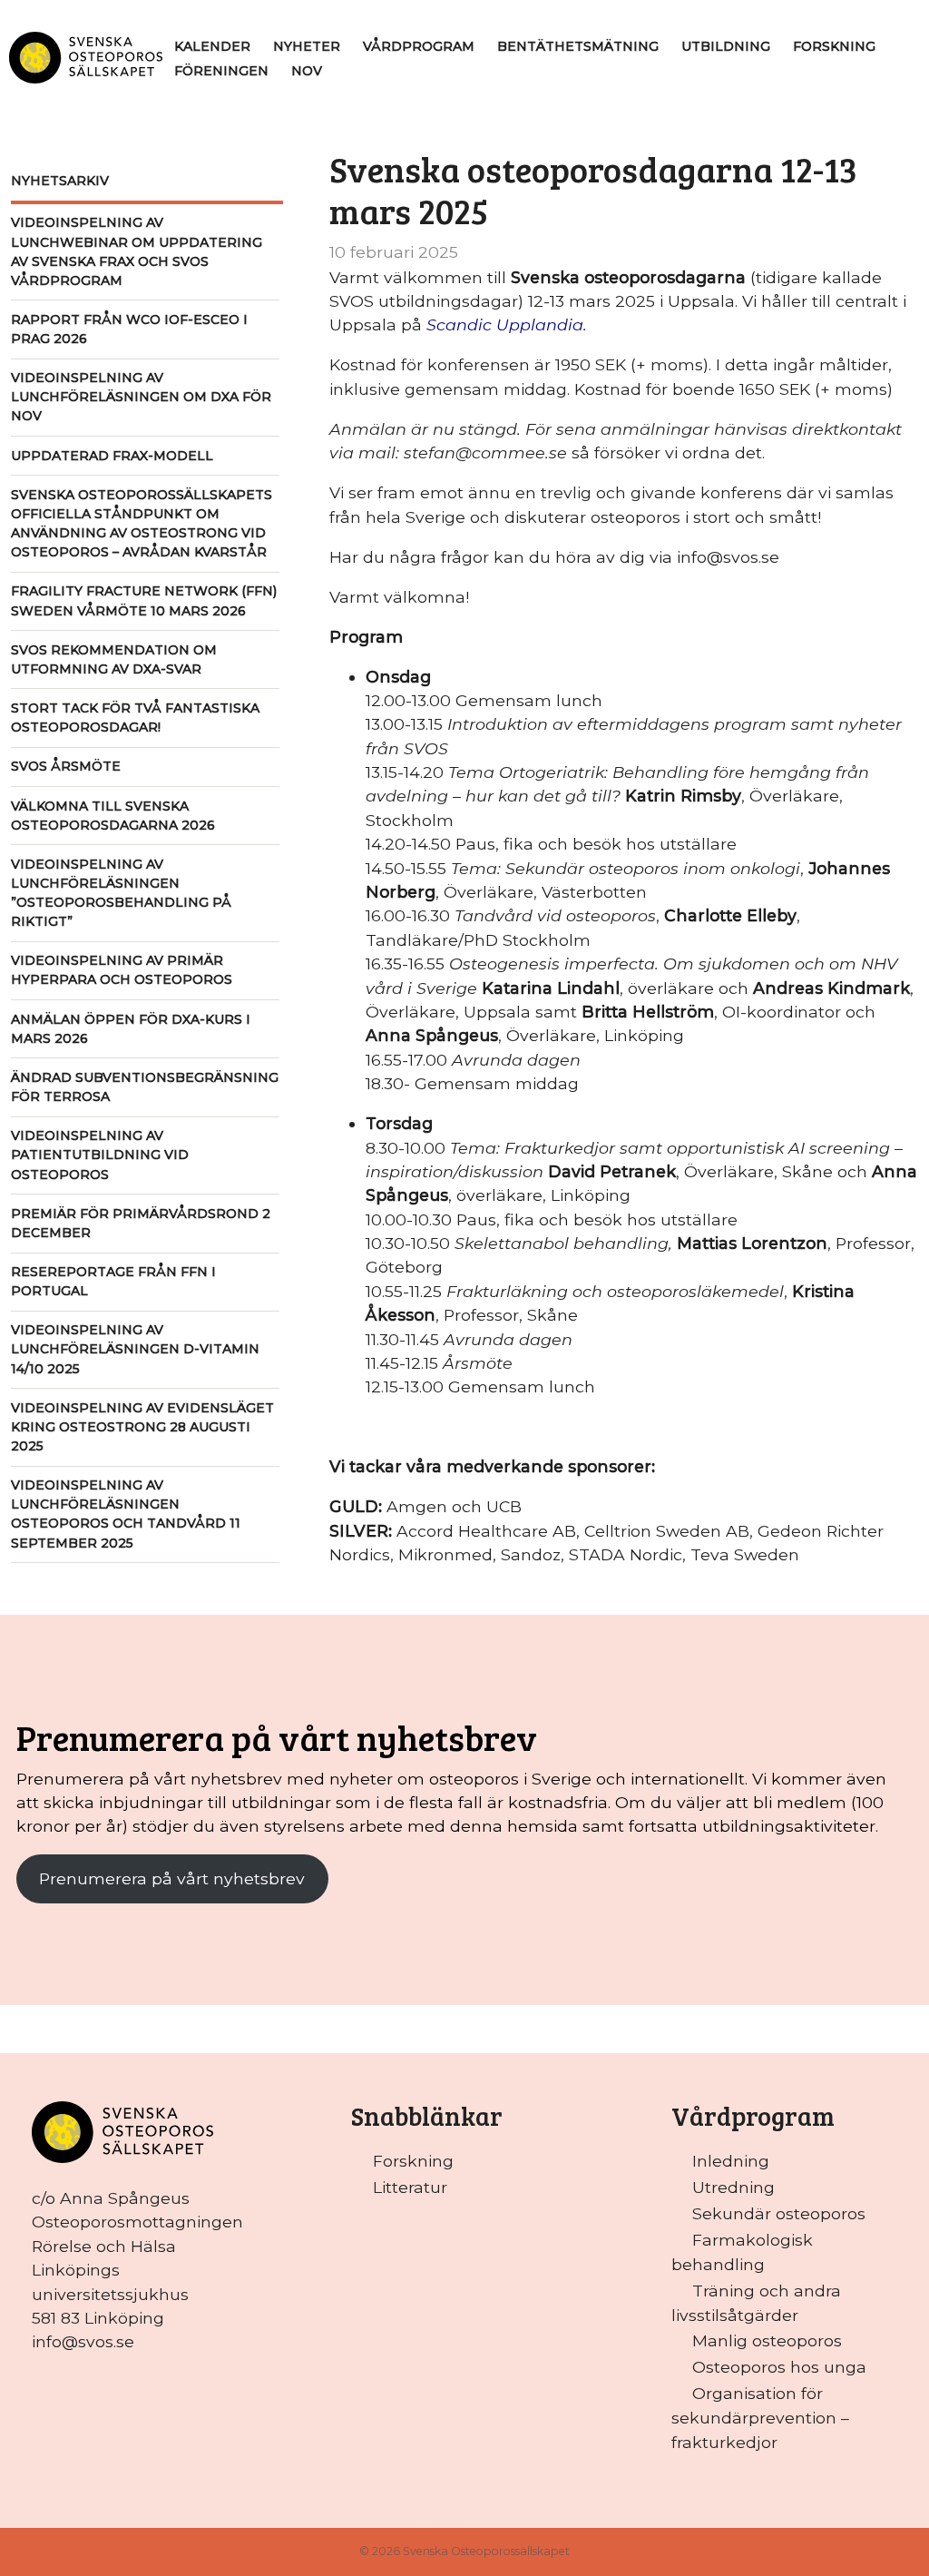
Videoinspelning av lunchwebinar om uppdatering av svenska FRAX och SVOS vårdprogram (137, 251)
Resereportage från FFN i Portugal (113, 1281)
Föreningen (221, 71)
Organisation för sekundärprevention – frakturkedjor (760, 2417)
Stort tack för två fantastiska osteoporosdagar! (135, 718)
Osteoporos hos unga (779, 2367)
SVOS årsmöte (66, 766)
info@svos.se (83, 2341)
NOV (307, 71)
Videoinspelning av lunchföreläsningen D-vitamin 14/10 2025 (135, 1349)
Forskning (834, 46)
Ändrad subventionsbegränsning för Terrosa (145, 1087)
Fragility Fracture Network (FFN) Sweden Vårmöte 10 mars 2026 (144, 600)
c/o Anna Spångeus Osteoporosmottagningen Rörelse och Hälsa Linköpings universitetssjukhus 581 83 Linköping (137, 2258)
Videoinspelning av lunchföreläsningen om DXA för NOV (141, 397)
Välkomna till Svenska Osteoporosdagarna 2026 (113, 816)
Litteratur (410, 2187)
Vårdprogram (419, 46)
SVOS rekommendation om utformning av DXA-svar (114, 659)
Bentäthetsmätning (578, 46)
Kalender (212, 46)
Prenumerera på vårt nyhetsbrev (172, 1878)
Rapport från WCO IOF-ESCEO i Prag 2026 (129, 329)
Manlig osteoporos (767, 2340)
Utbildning (726, 46)
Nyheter (307, 46)
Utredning (733, 2187)
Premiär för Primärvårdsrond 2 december (141, 1223)
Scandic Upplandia (505, 324)
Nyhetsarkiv (60, 181)
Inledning (731, 2161)
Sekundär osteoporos (779, 2213)
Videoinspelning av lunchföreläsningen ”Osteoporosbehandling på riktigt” (121, 893)
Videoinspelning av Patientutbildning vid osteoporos (100, 1155)
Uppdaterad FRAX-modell (112, 456)
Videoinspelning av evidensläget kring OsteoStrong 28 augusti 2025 (142, 1427)
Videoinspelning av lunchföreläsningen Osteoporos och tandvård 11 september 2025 (126, 1514)
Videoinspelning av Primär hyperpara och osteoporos (122, 970)
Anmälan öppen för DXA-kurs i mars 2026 (131, 1029)
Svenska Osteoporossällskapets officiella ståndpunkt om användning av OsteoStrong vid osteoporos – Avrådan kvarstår (142, 523)
